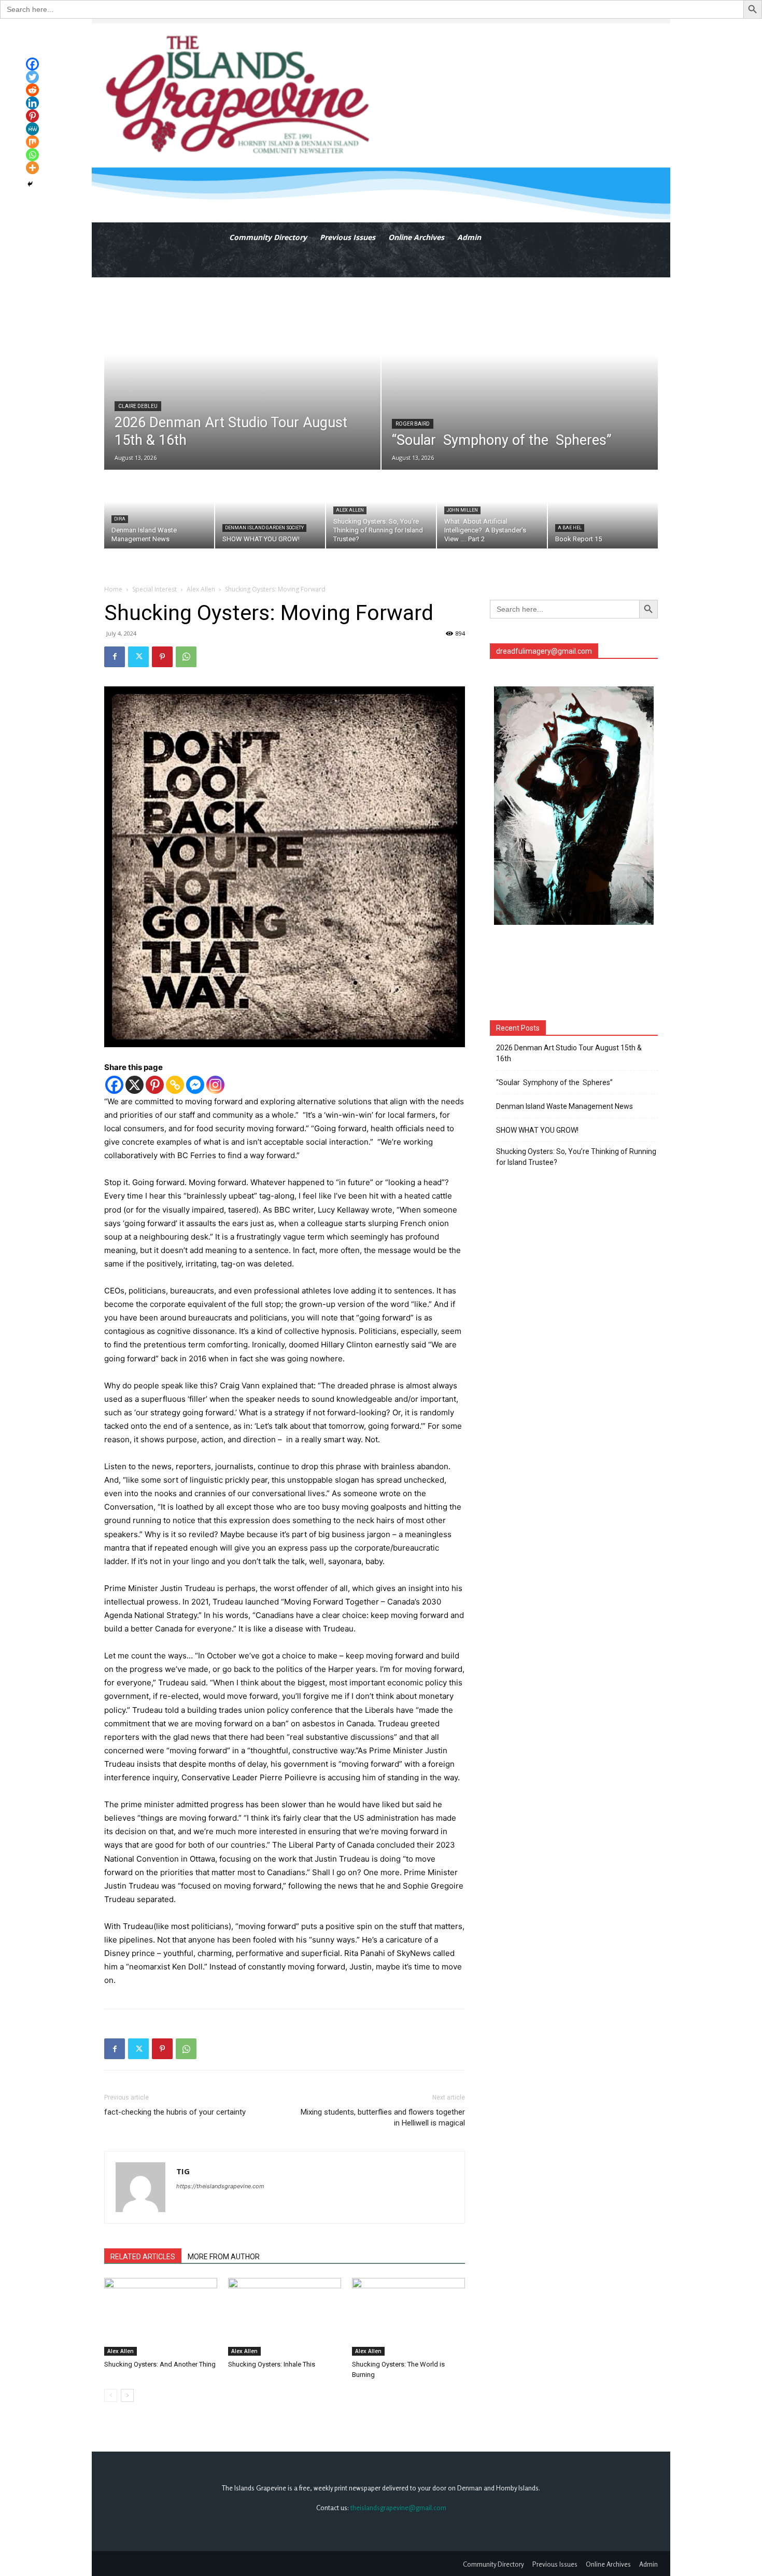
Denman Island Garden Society (264, 528)
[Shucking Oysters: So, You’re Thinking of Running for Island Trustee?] (381, 510)
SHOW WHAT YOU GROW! (537, 1130)
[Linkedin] (32, 103)
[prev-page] (111, 2395)
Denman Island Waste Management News (565, 1106)
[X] (135, 1085)
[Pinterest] (162, 657)
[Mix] (32, 142)
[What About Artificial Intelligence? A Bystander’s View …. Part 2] (492, 510)
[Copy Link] (175, 1085)
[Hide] (30, 184)
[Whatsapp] (32, 155)
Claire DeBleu (138, 406)
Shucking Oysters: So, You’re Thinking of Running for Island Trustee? (576, 1157)
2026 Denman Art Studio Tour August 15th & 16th (569, 1053)
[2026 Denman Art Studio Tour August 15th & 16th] (242, 374)
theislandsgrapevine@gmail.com (398, 2508)
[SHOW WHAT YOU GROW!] (270, 510)
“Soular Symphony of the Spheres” (556, 1082)
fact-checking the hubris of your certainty (175, 2112)
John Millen (462, 510)
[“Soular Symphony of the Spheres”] (520, 374)
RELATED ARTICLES (143, 2257)
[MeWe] (32, 129)
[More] (32, 168)
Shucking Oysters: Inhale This (272, 2364)
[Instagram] (215, 1085)
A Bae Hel (570, 528)
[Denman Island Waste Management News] (159, 510)
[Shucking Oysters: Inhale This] (285, 2317)
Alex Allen (350, 510)
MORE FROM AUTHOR (224, 2257)
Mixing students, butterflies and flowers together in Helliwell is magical (383, 2117)
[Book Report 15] (603, 510)
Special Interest (154, 589)
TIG (183, 2171)
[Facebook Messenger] (195, 1085)
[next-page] (127, 2395)
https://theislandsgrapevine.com (220, 2186)
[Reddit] (32, 90)
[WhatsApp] (186, 657)
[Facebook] (115, 657)
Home (113, 589)
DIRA (120, 519)
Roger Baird (413, 424)
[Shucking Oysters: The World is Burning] (408, 2317)
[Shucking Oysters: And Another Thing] (161, 2317)
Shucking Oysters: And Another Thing (160, 2364)
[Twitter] (138, 657)
